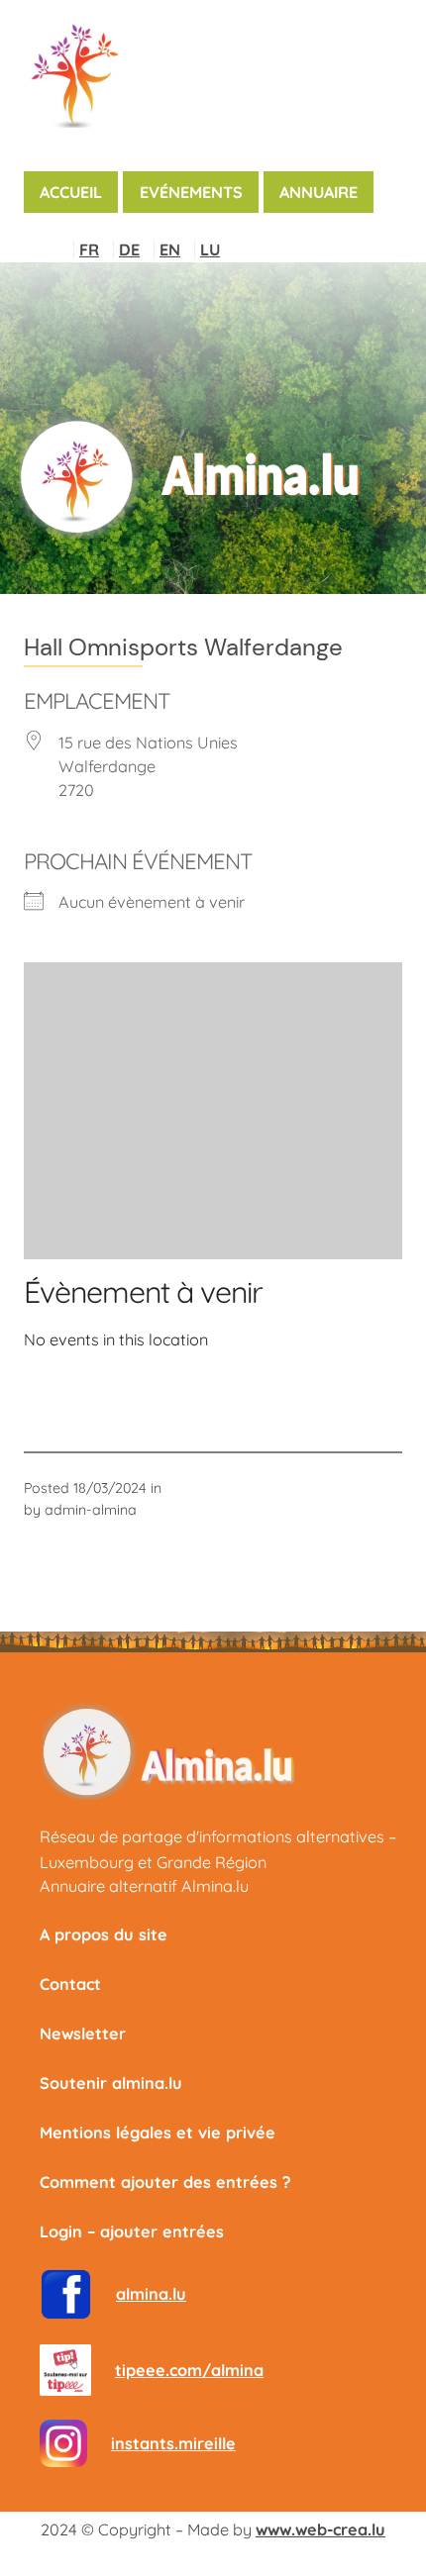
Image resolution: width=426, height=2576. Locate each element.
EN (170, 249)
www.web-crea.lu (320, 2529)
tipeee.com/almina (189, 2370)
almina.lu (151, 2294)
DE (129, 249)
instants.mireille (173, 2443)
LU (210, 249)
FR (89, 249)
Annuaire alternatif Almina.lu (144, 1886)
